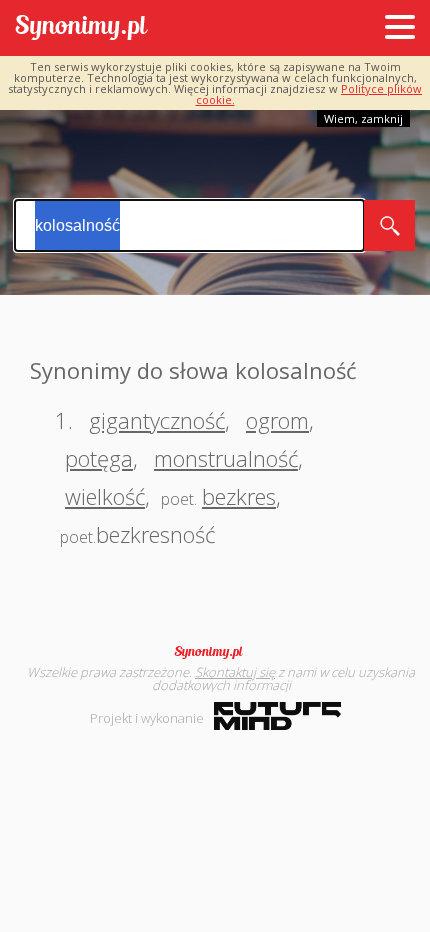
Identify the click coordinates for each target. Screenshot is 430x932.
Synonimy (215, 652)
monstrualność (226, 458)
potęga (99, 458)
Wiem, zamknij (363, 118)
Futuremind (277, 716)
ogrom (277, 420)
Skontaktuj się (235, 672)
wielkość (105, 496)
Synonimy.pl (81, 28)
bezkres (239, 496)
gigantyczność (157, 420)
